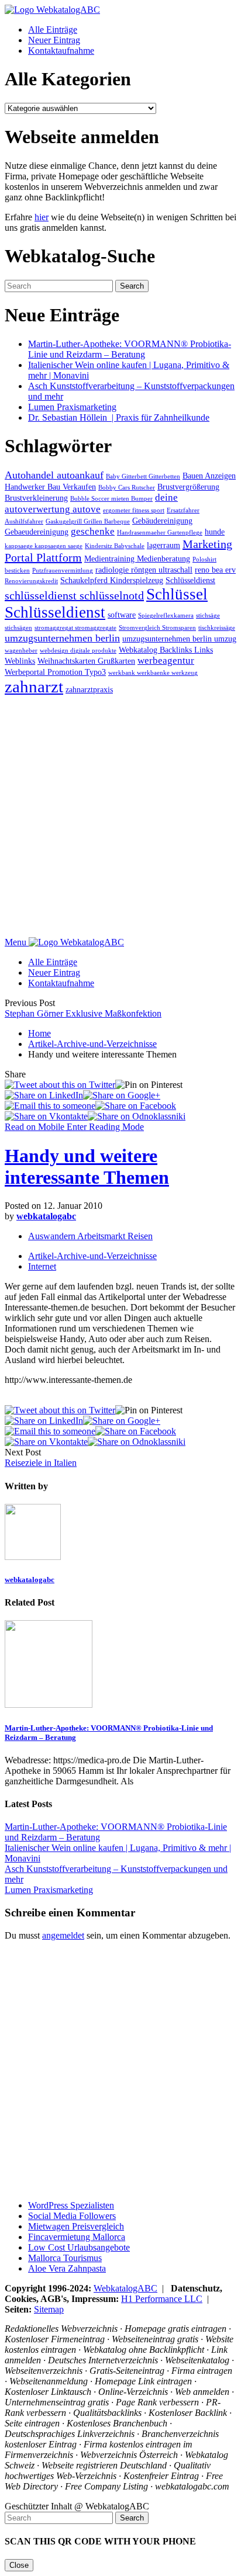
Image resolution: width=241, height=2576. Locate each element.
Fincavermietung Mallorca (77, 2237)
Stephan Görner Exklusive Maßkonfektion (83, 1013)
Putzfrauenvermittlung (63, 571)
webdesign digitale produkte (78, 651)
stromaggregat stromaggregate (75, 628)
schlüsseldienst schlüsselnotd (74, 595)
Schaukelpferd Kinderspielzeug (112, 580)
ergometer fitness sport (134, 510)
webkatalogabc (46, 1216)
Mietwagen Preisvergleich (76, 2226)
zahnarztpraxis (89, 689)
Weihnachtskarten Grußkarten (86, 661)
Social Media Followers (72, 2216)
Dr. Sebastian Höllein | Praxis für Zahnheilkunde (119, 417)
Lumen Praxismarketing (72, 407)
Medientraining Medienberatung (137, 559)
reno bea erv (215, 570)
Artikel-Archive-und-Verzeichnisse (92, 1044)
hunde (215, 532)
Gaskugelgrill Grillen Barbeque (88, 521)
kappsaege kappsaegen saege (44, 546)
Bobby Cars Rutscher (127, 488)
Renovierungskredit (31, 581)
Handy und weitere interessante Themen (87, 1166)
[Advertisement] (120, 817)
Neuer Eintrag (54, 40)
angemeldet (63, 1935)
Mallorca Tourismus (65, 2258)
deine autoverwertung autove (91, 503)
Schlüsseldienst (190, 580)
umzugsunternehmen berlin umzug (179, 639)
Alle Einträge (53, 30)
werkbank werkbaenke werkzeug (153, 673)
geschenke (93, 531)
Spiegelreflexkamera (166, 616)
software (122, 615)
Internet (42, 1266)
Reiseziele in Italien (41, 1463)
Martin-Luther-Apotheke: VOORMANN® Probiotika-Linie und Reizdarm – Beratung (130, 349)
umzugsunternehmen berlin (62, 638)
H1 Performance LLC (162, 2299)
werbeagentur (166, 661)
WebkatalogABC (125, 2288)
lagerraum (163, 545)
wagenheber (21, 651)
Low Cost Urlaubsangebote (79, 2247)
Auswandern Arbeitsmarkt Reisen (90, 1236)
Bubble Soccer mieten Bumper (111, 499)
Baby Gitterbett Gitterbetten (143, 476)
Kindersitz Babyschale (115, 546)
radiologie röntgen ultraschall (144, 570)
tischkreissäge (217, 628)
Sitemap (49, 2309)
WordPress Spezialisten (71, 2205)
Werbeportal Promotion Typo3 (55, 672)
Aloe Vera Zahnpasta (67, 2268)
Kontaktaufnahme (61, 51)
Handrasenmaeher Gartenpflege (160, 533)
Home (39, 1033)
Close (19, 2565)
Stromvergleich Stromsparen (157, 628)
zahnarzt (34, 687)
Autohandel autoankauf (54, 475)
